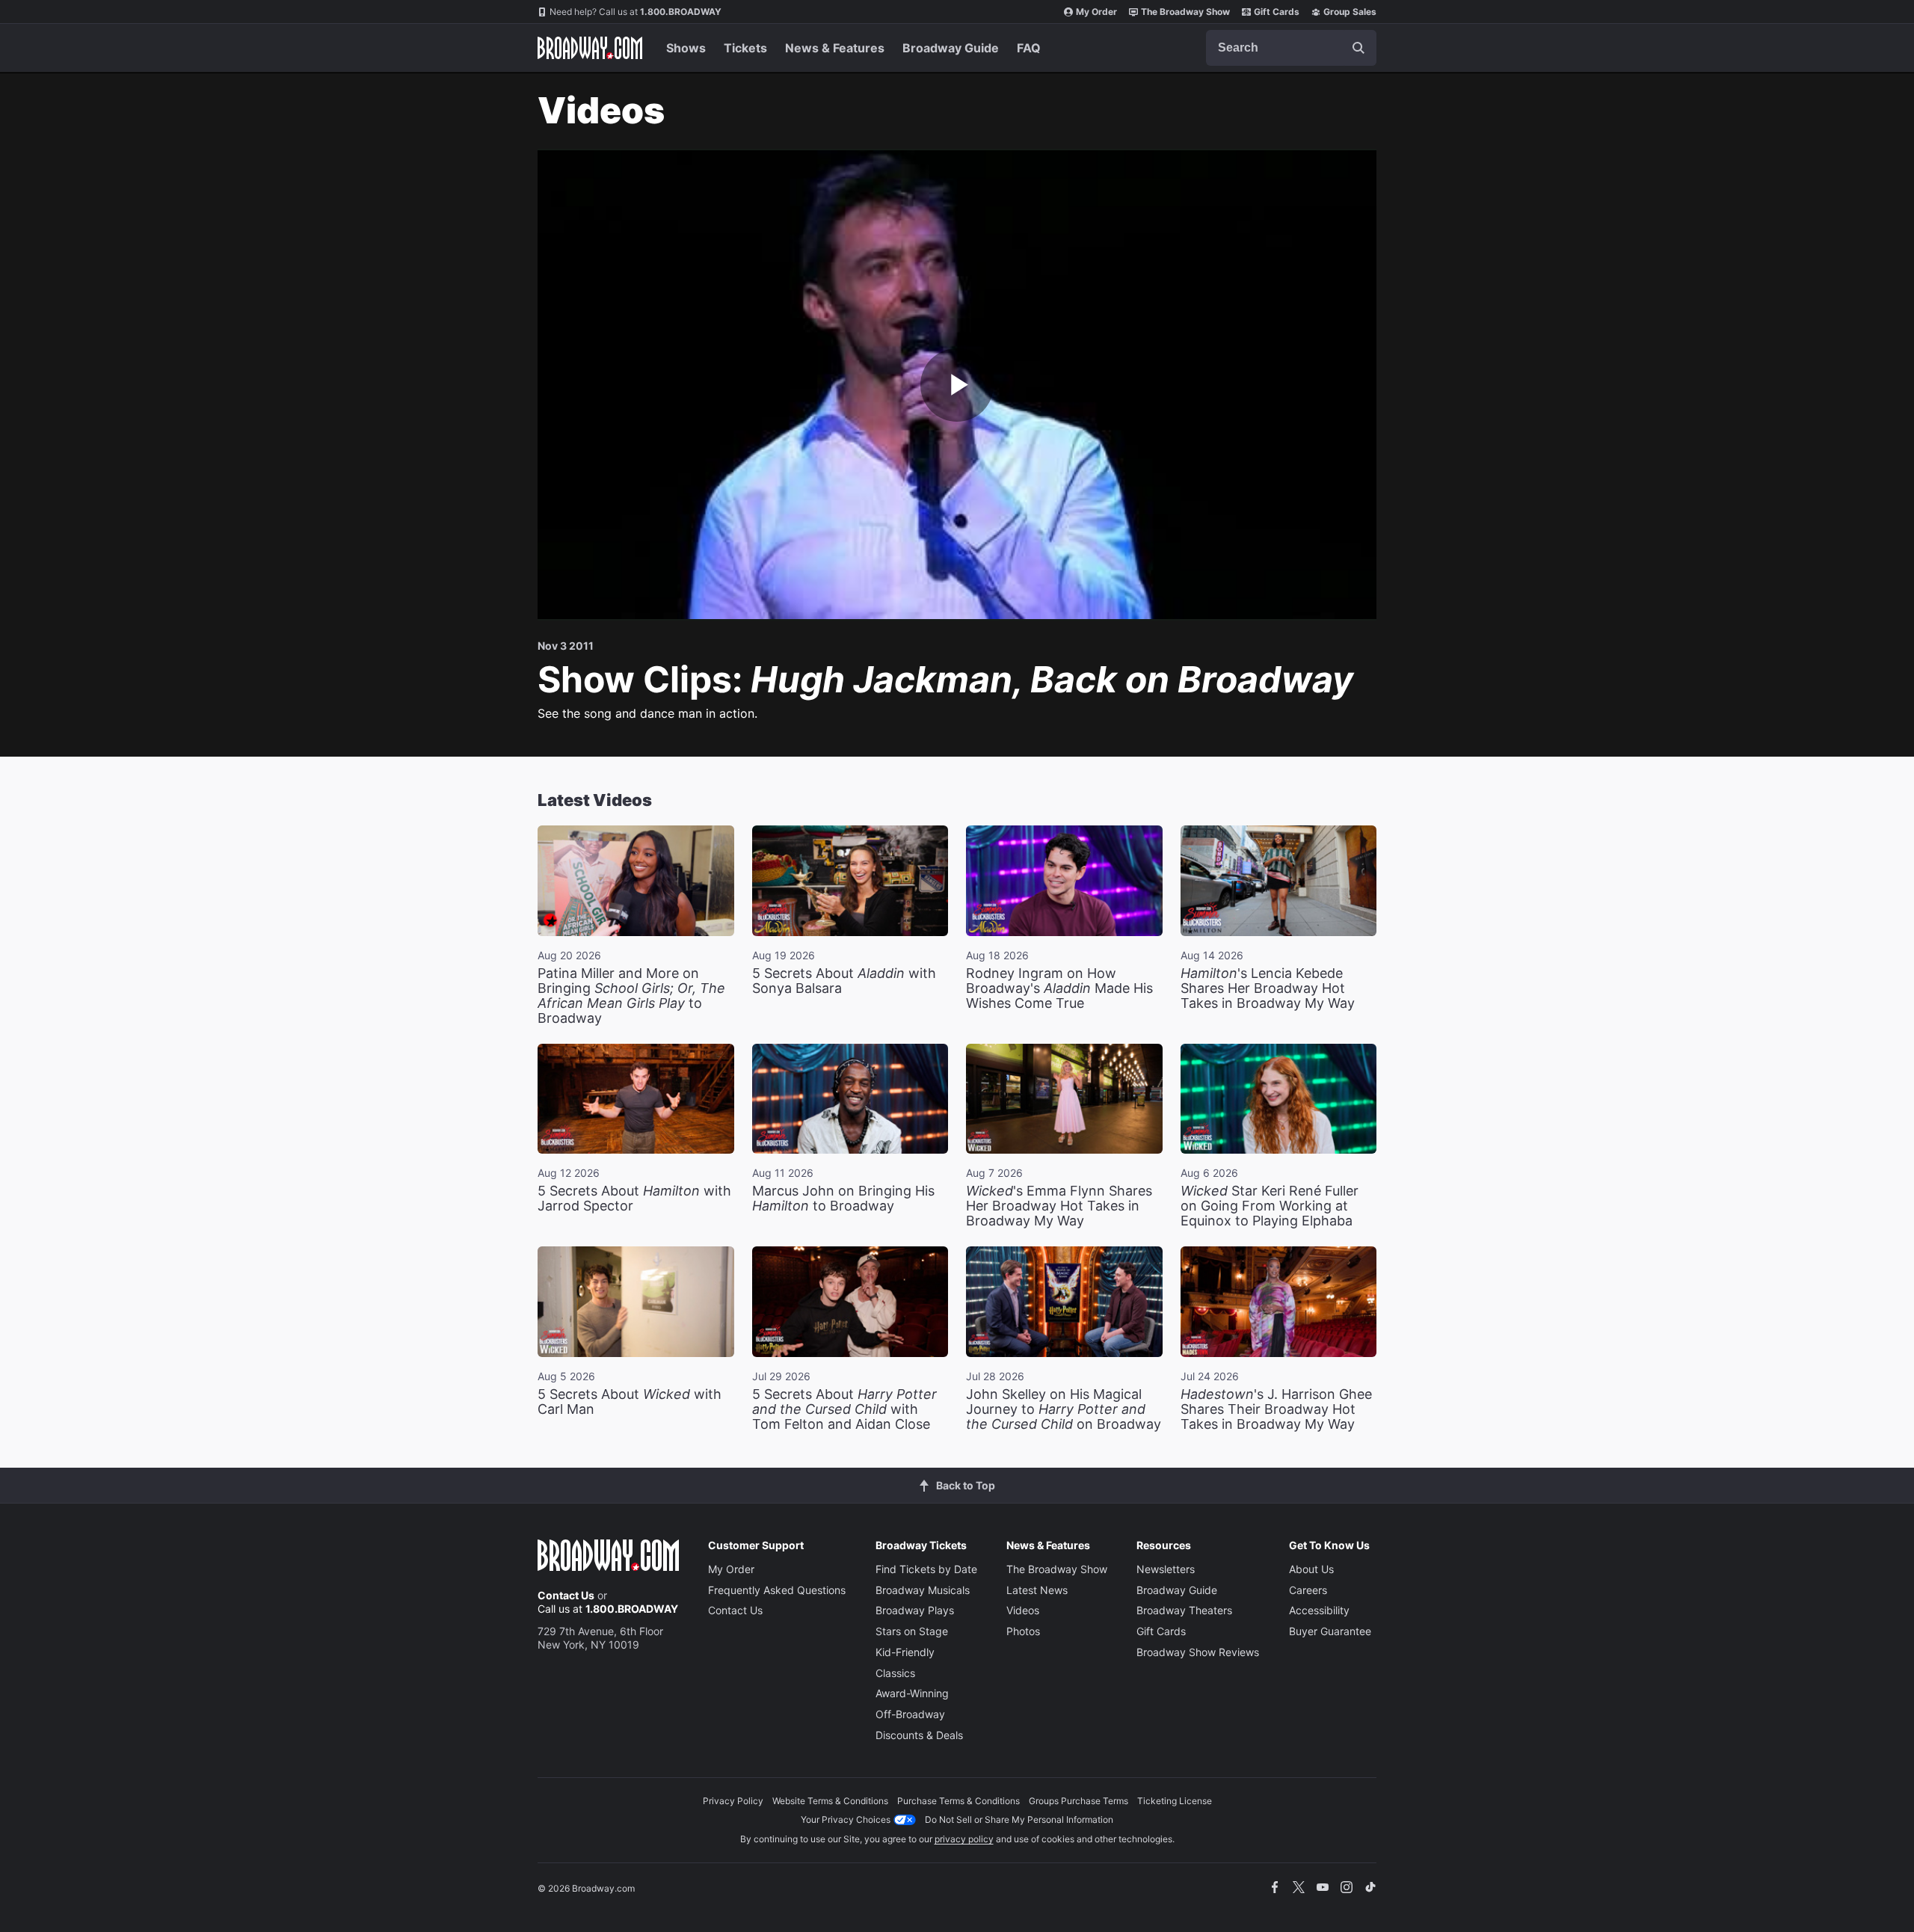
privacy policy (964, 1839)
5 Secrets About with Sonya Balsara (844, 981)
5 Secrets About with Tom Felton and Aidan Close (844, 1409)
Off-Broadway (910, 1714)
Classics (895, 1673)
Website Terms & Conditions (830, 1801)
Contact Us (566, 1595)
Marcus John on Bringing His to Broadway (843, 1198)
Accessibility (1319, 1610)
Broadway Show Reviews (1198, 1652)
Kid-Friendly (905, 1652)
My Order (1096, 12)
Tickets (745, 48)
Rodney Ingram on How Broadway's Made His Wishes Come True (1059, 988)
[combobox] (1291, 48)
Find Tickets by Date (926, 1569)
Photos (1023, 1631)
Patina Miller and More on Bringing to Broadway (631, 996)
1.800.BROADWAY (636, 12)
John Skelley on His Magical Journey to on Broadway (1064, 1409)
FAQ (1029, 48)
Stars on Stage (912, 1631)
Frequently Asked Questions (777, 1590)
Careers (1308, 1590)
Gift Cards (1277, 12)
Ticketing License (1175, 1801)
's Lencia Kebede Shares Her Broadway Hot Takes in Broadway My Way (1268, 988)
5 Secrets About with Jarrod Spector (634, 1198)
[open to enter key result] (1358, 48)
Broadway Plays (915, 1610)
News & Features (835, 48)
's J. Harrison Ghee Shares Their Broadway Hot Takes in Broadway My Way (1276, 1409)
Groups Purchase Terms (1078, 1801)
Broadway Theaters (1184, 1610)
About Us (1311, 1569)
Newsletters (1166, 1569)
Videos (1023, 1610)
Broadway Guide (951, 48)
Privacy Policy (733, 1801)
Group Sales (1350, 12)
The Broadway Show (1185, 12)
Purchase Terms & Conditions (958, 1801)
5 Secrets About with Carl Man (630, 1402)
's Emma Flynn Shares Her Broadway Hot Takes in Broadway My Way (1059, 1206)
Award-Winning (912, 1693)
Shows (686, 48)
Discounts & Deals (919, 1735)
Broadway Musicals (923, 1590)
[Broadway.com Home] (590, 48)
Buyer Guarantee (1330, 1631)
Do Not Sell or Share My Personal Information (1019, 1819)
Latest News (1037, 1590)
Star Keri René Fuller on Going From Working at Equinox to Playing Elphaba (1270, 1206)
